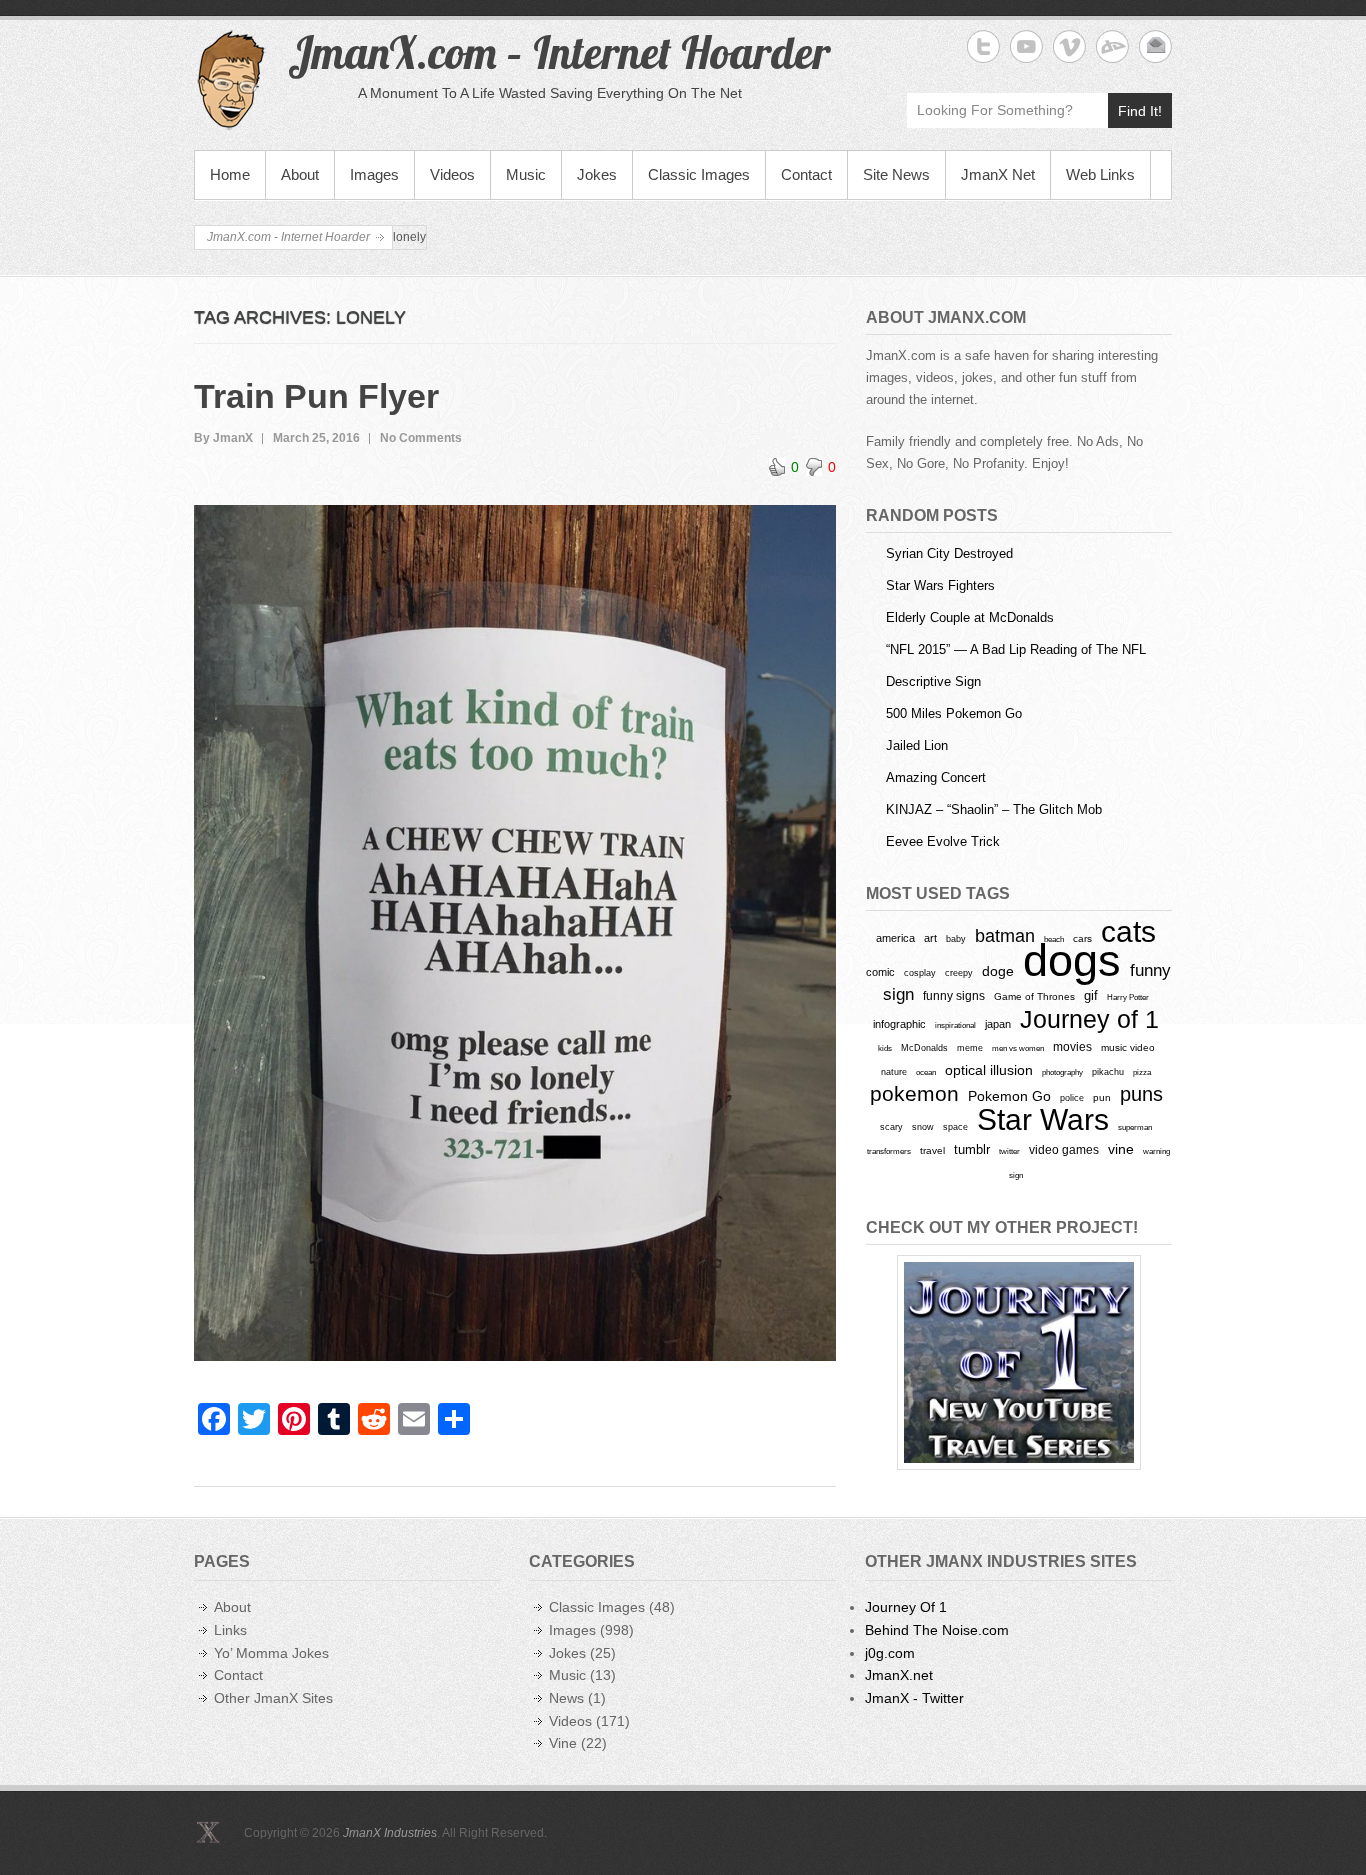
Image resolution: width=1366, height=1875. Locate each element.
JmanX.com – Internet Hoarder (559, 52)
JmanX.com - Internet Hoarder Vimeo (1069, 46)
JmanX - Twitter (914, 1698)
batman (1005, 936)
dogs (1072, 960)
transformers (889, 1151)
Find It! (1140, 111)
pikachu (1108, 1072)
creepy (959, 973)
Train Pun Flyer (316, 396)
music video (1128, 1047)
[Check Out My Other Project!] (1019, 1362)
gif (1091, 995)
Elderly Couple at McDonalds (970, 617)
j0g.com (890, 1653)
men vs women (1018, 1048)
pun (1102, 1097)
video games (1064, 1150)
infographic (899, 1024)
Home (230, 174)
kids (885, 1048)
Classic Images (699, 174)
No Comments (421, 438)
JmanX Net (998, 174)
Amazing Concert (936, 777)
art (930, 938)
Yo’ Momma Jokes (271, 1653)
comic (880, 972)
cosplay (920, 972)
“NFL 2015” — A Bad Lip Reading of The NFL (1016, 649)
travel (932, 1150)
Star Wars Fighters (940, 585)
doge (998, 971)
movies (1072, 1047)
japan (998, 1024)
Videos (452, 174)
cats (1128, 931)
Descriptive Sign (933, 681)
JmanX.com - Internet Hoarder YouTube (1026, 46)
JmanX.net (899, 1675)
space (955, 1127)
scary (891, 1126)
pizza (1142, 1072)
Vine (563, 1743)
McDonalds (924, 1047)
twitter (1009, 1151)
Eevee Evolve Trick (943, 841)
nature (894, 1072)
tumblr (972, 1149)
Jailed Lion (917, 745)
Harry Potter (1128, 997)
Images (374, 174)
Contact (806, 174)
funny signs (954, 996)
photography (1062, 1072)
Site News (896, 174)
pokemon (914, 1094)
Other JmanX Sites (273, 1698)
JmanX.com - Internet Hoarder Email (1155, 46)
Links (230, 1630)
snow (923, 1127)
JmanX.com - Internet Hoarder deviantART (1112, 46)
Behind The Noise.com (937, 1630)
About (300, 174)
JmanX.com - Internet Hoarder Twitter (983, 46)
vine (1121, 1149)
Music (526, 174)
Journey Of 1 (906, 1607)
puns (1141, 1094)
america (895, 938)
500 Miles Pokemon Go (954, 713)
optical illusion (989, 1070)
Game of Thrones (1034, 996)
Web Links (1100, 174)
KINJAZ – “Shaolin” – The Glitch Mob (994, 809)
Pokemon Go (1009, 1096)
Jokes (597, 174)
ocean (926, 1072)
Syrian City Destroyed (949, 553)
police (1072, 1098)
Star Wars (1043, 1119)
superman (1135, 1127)
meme (970, 1047)
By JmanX (223, 438)
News (566, 1698)
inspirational (955, 1025)
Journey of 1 (1089, 1019)
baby (956, 938)
